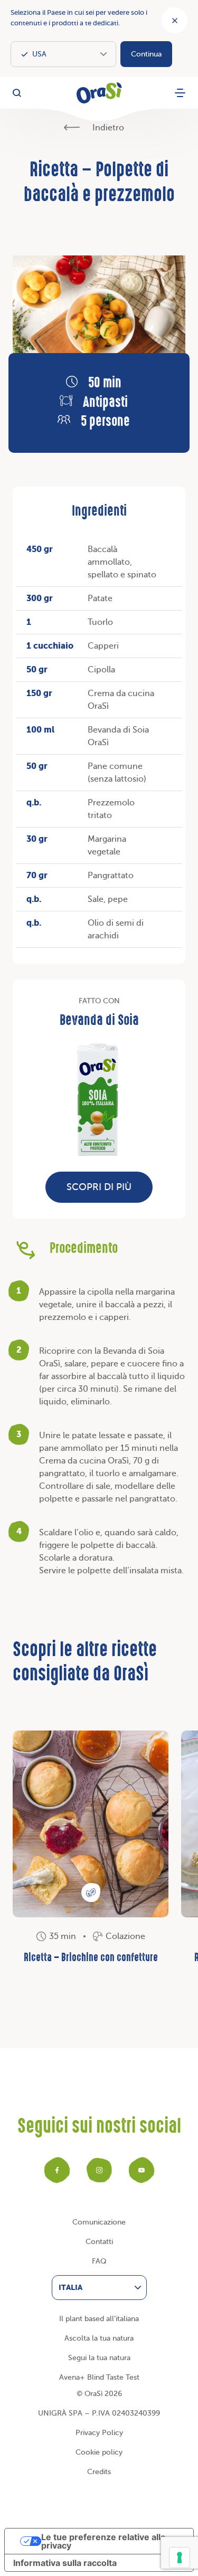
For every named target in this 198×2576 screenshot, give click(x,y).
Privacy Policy (99, 2433)
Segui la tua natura (99, 2358)
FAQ (99, 2261)
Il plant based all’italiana (99, 2319)
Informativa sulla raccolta (65, 2563)
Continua (146, 54)
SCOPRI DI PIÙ (99, 1187)
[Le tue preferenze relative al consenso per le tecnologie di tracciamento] (180, 2558)
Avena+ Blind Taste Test (99, 2377)
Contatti (99, 2242)
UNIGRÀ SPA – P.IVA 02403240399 (99, 2413)
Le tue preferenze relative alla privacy (103, 2541)
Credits (99, 2472)
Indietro (107, 128)
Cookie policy (99, 2452)
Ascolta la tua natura (99, 2338)
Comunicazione (99, 2222)
